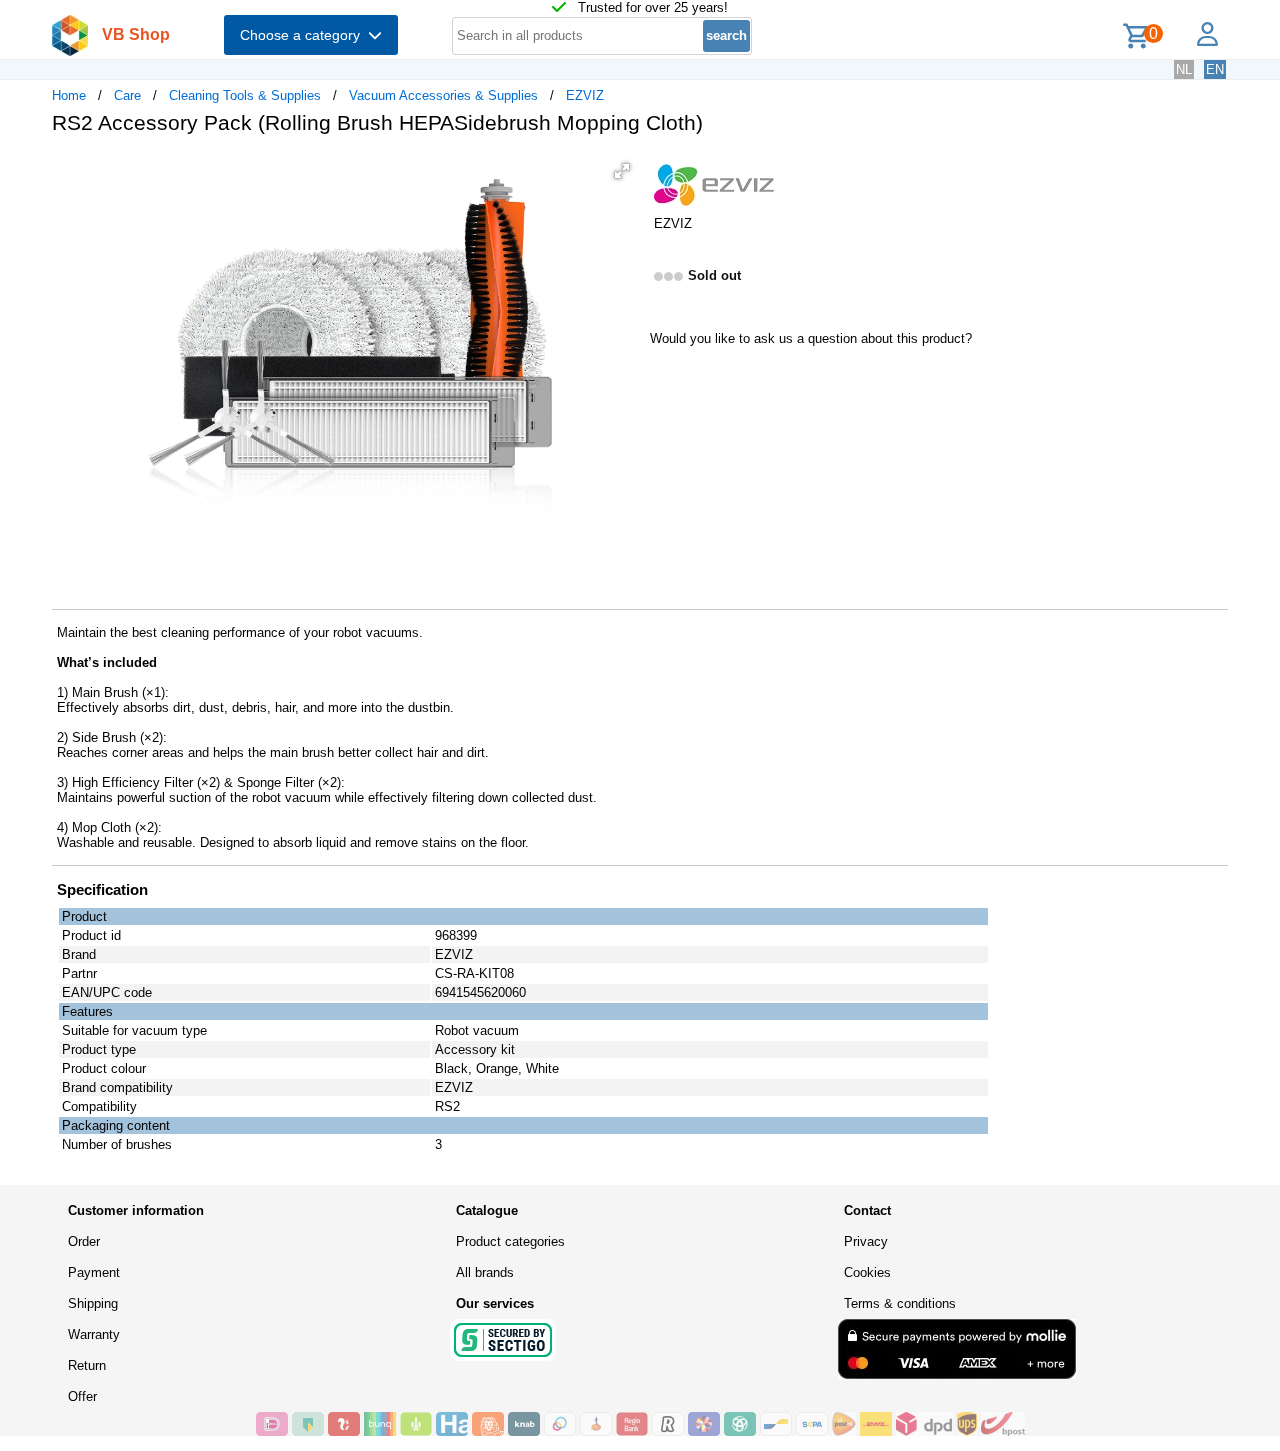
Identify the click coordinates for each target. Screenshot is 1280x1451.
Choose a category (304, 35)
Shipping (93, 1303)
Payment (94, 1272)
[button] (622, 171)
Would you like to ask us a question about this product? (811, 338)
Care (127, 95)
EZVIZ (585, 95)
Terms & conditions (900, 1303)
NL (1184, 69)
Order (84, 1241)
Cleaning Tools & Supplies (245, 95)
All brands (485, 1272)
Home (69, 95)
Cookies (867, 1272)
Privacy (866, 1241)
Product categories (510, 1241)
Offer (82, 1396)
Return (87, 1365)
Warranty (94, 1334)
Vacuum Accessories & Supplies (443, 95)
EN (1215, 69)
